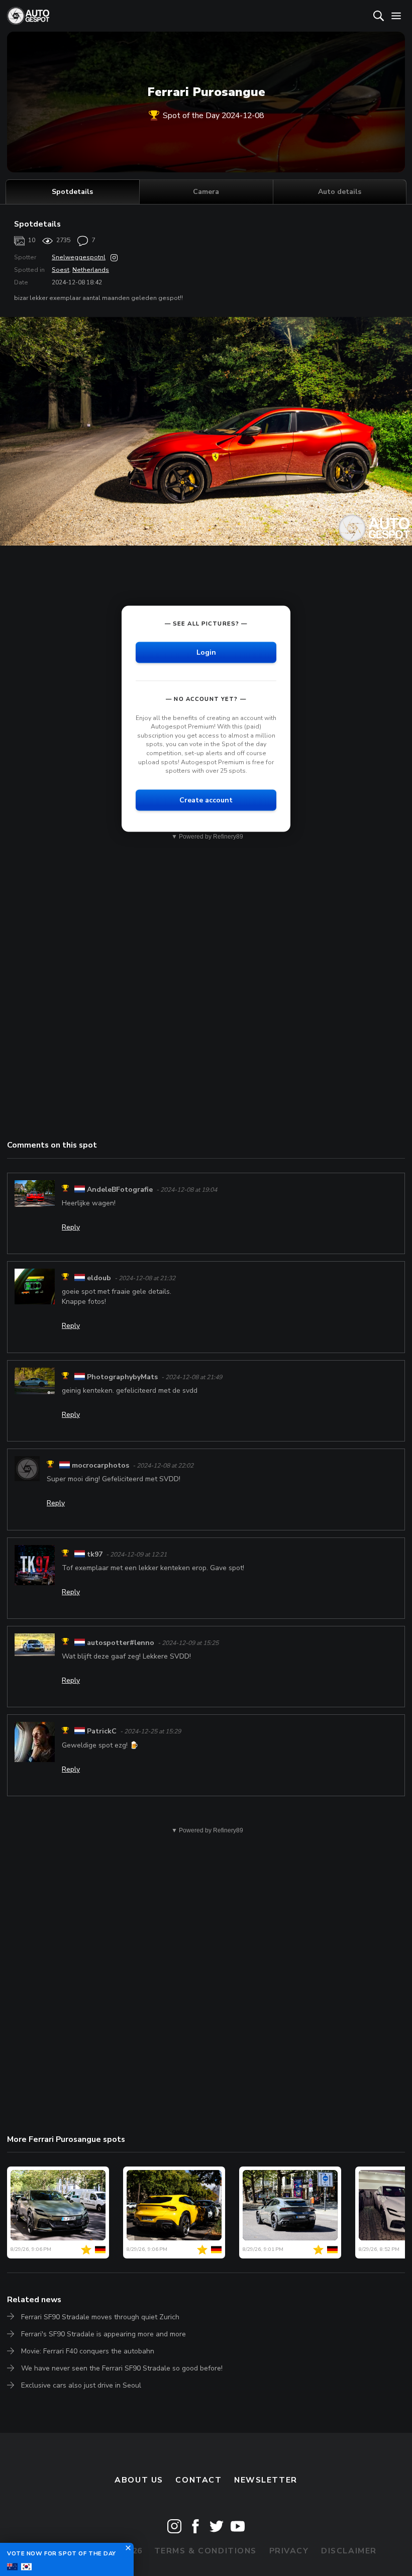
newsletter (266, 2480)
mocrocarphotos (100, 1465)
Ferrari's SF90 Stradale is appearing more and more (104, 2334)
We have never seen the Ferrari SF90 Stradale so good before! (122, 2368)
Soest (61, 270)
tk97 (95, 1554)
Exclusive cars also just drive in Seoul (81, 2385)
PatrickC (102, 1732)
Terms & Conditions (205, 2551)
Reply (71, 1227)
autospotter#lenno (121, 1643)
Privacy (289, 2551)
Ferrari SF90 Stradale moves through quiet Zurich (100, 2317)
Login (206, 652)
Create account (206, 800)
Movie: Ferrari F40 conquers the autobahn (88, 2351)
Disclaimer (349, 2551)
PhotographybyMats (122, 1377)
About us (139, 2480)
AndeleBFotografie (120, 1190)
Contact (198, 2480)
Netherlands (91, 270)
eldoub (99, 1278)
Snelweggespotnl (79, 257)
